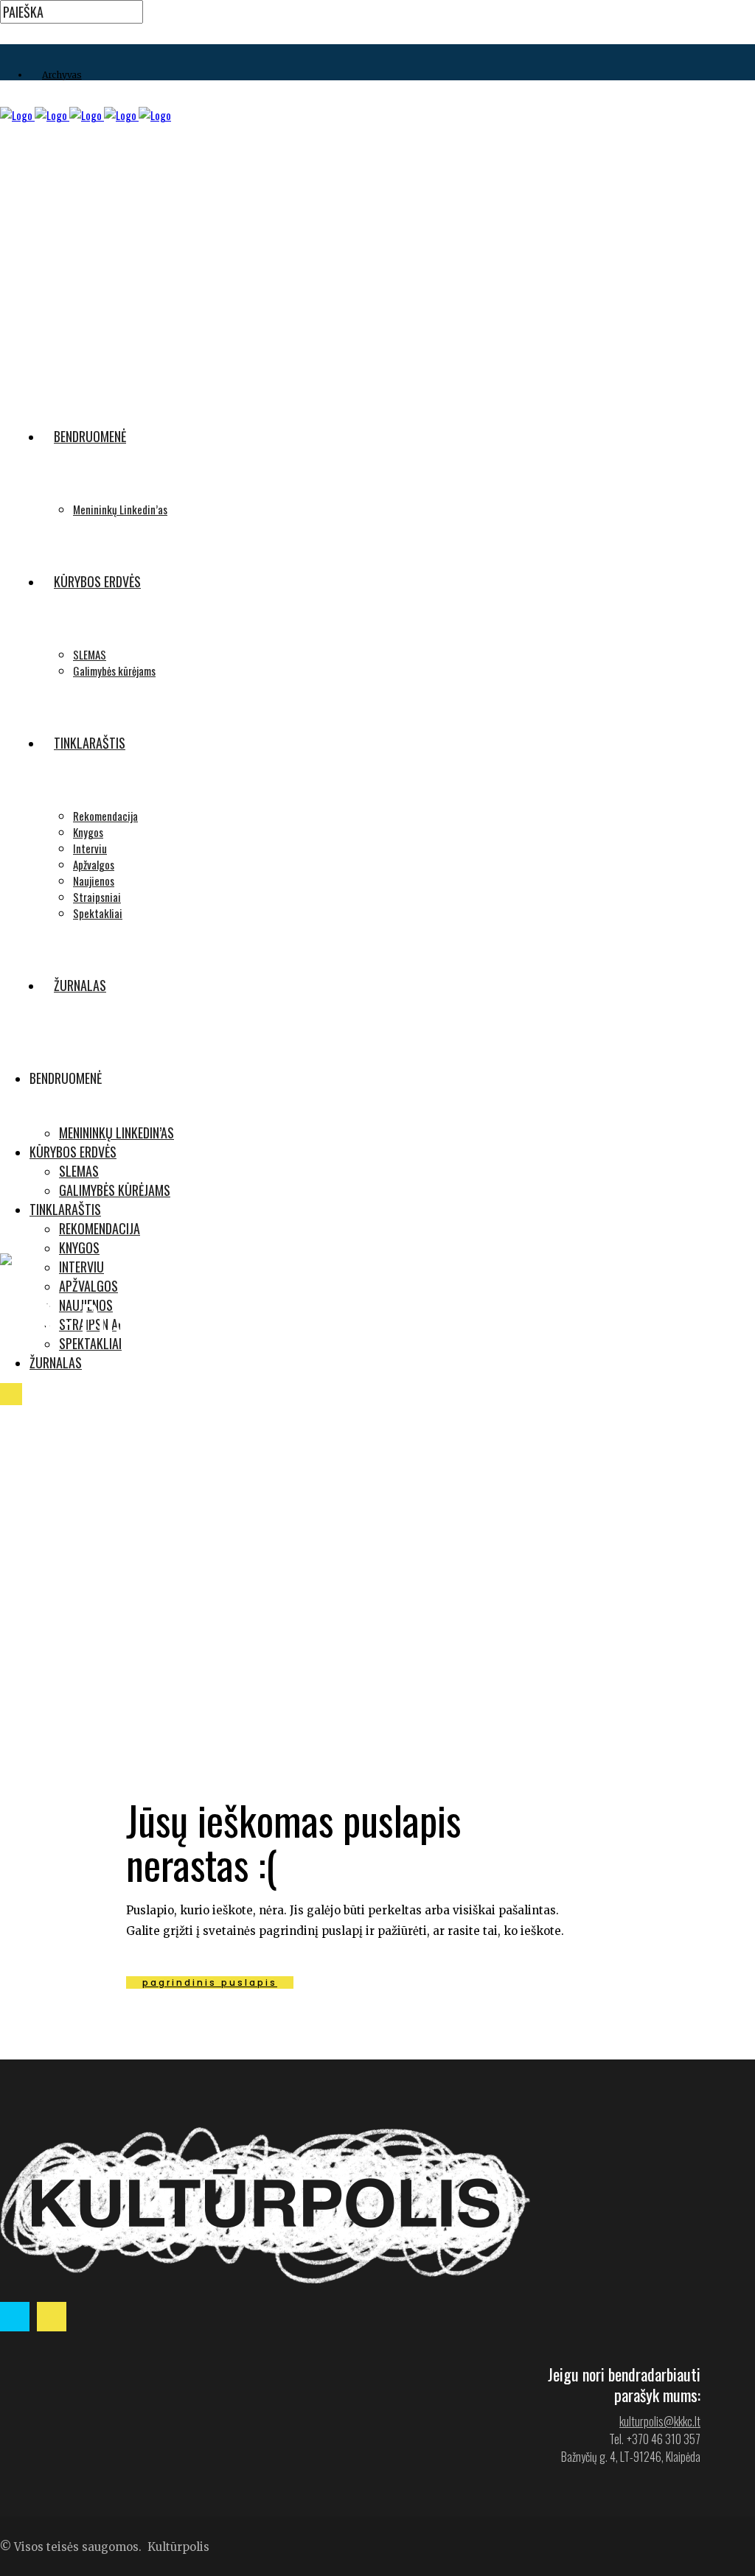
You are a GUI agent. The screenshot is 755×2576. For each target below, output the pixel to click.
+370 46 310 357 (664, 2439)
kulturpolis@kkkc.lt (660, 2421)
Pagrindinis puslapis (210, 1982)
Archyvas (62, 75)
